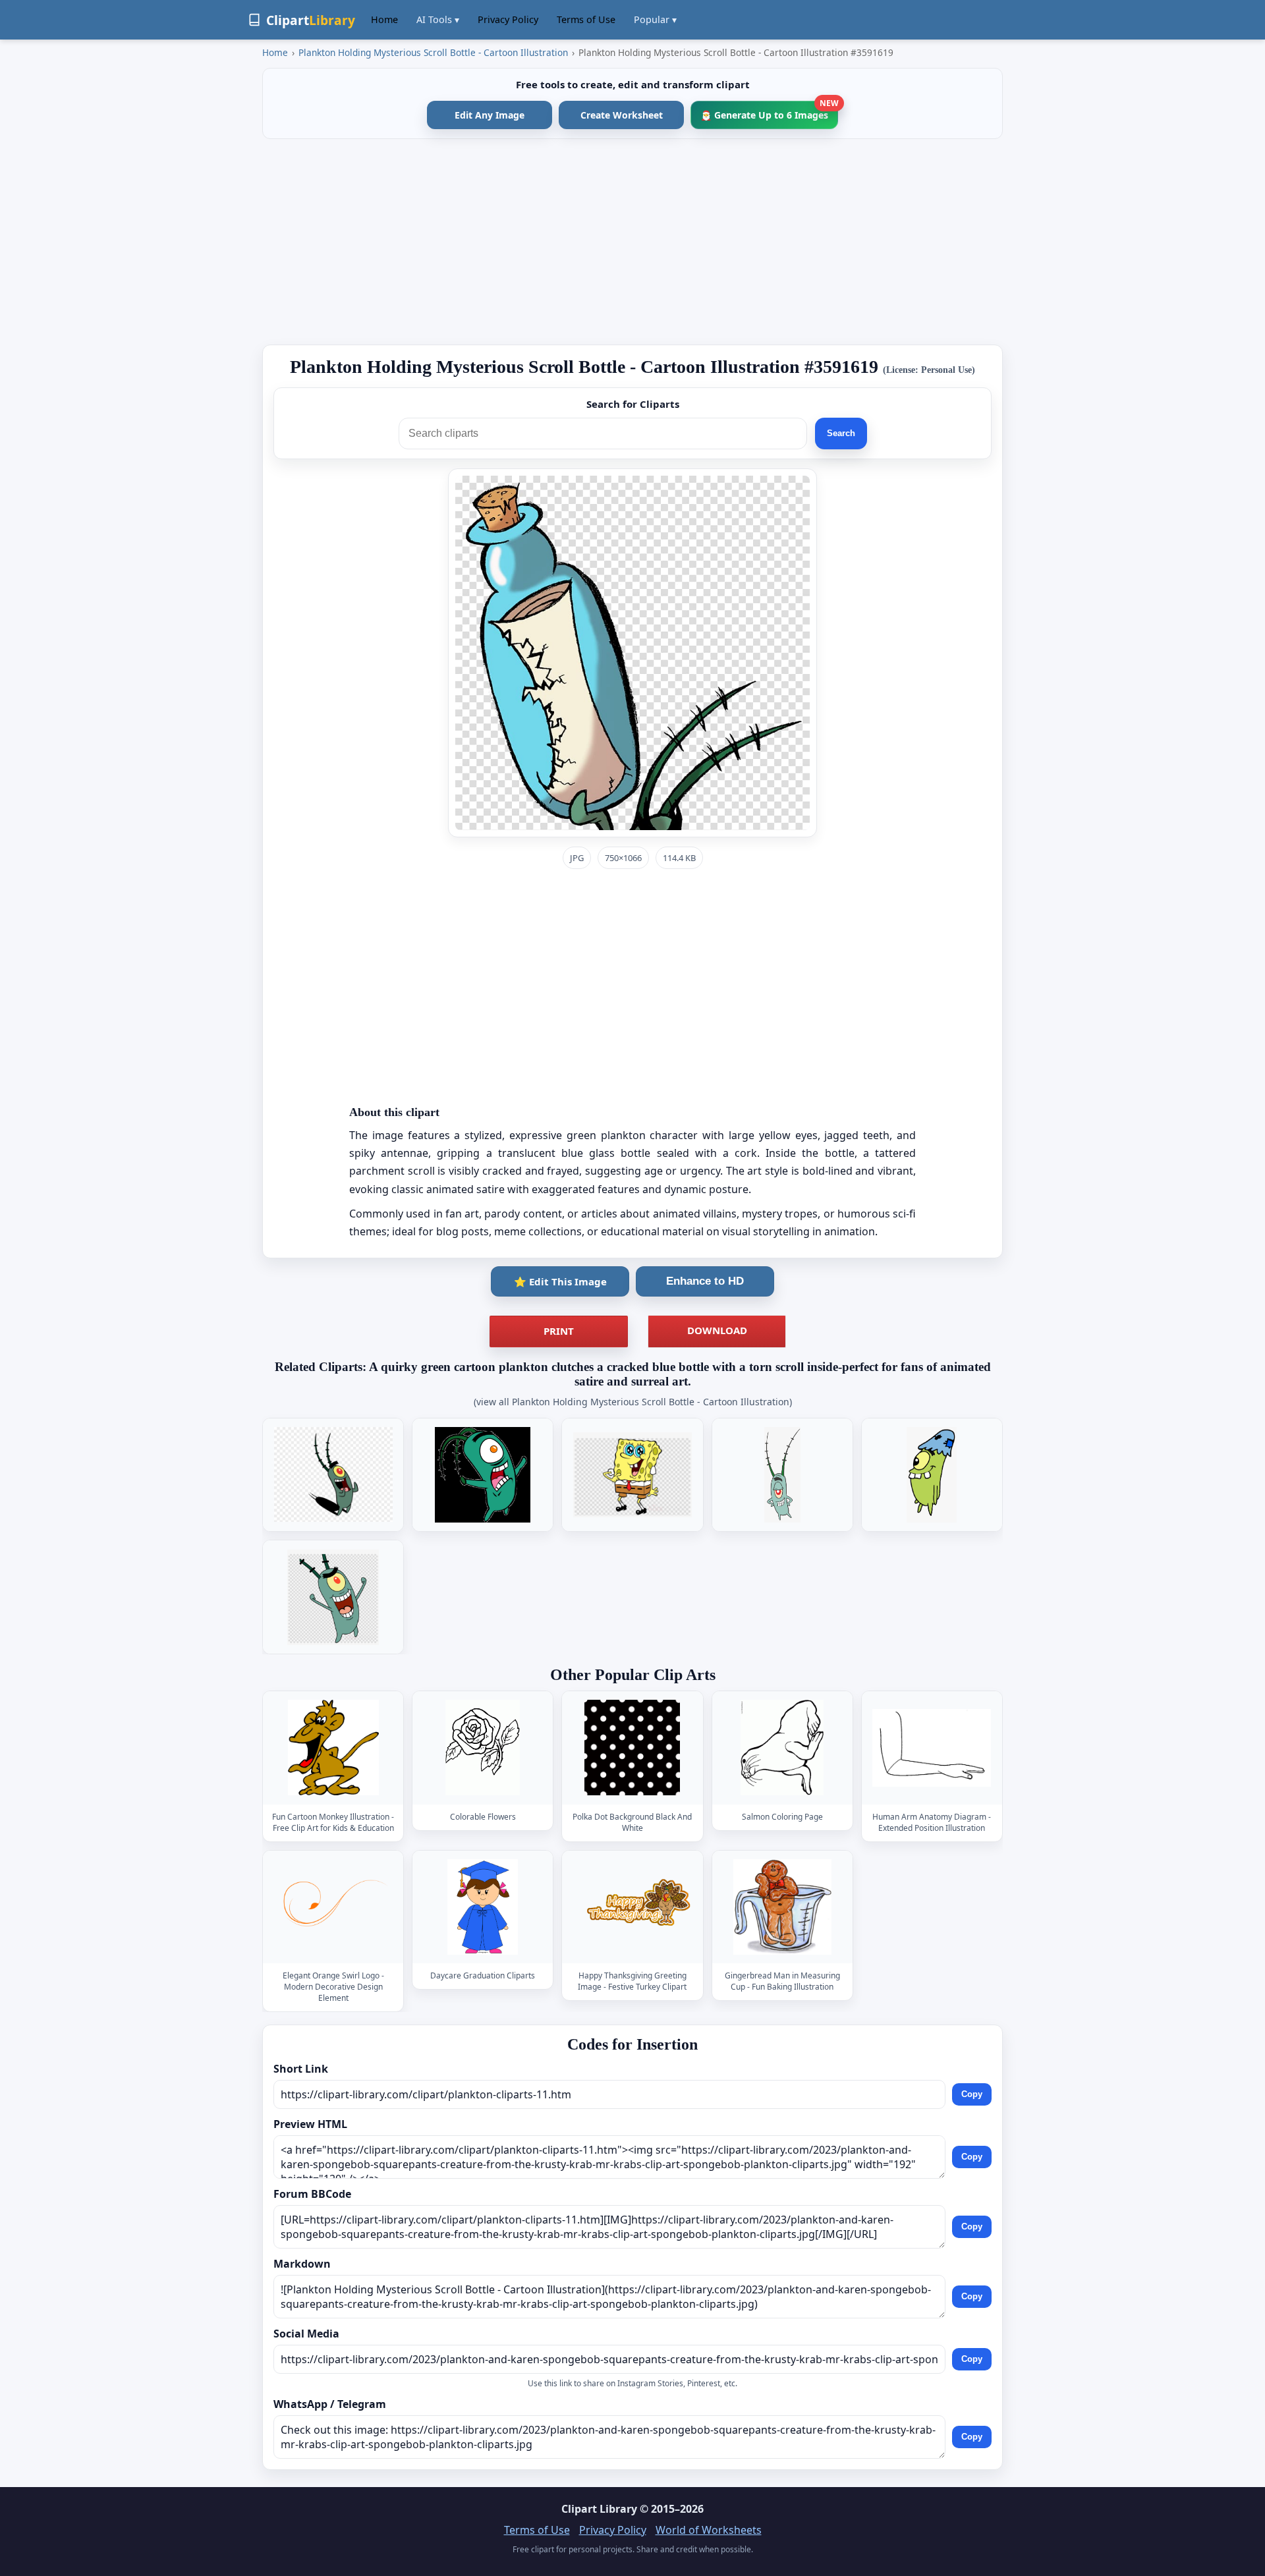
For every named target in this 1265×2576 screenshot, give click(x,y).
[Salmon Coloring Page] (782, 1748)
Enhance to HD (705, 1281)
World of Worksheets (709, 2530)
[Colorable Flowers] (483, 1748)
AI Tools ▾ (438, 19)
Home (384, 19)
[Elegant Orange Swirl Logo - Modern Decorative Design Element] (333, 1907)
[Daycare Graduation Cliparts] (483, 1907)
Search (841, 433)
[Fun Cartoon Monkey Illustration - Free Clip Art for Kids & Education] (333, 1748)
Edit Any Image (490, 115)
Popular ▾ (655, 19)
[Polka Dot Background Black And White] (632, 1748)
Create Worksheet (622, 115)
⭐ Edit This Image (560, 1281)
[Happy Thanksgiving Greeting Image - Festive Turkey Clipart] (632, 1907)
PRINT (559, 1331)
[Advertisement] (632, 242)
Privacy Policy (508, 19)
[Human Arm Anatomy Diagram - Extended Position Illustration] (932, 1748)
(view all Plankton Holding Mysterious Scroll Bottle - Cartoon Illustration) (633, 1402)
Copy (972, 2094)
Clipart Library (599, 2509)
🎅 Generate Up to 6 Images (769, 111)
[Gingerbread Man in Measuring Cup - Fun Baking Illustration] (782, 1907)
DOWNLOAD (717, 1330)
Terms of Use (586, 19)
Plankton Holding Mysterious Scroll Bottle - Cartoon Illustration (433, 52)
